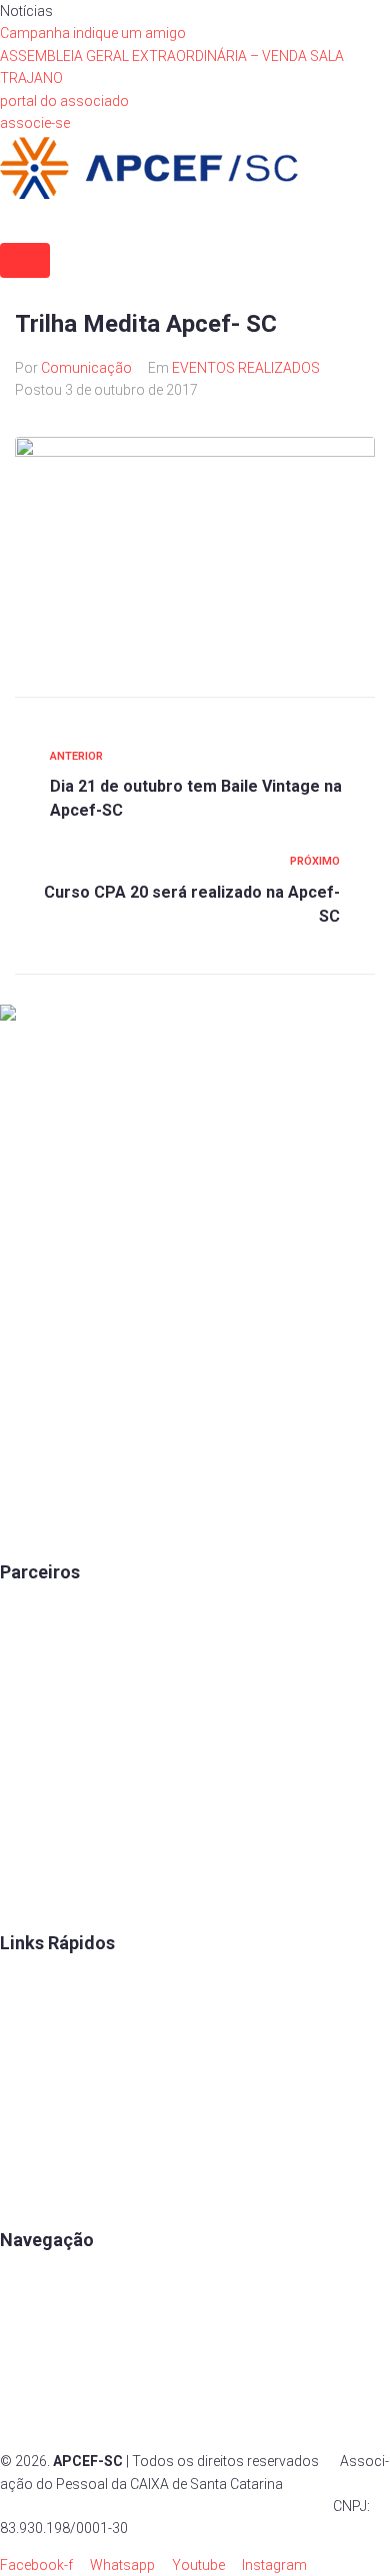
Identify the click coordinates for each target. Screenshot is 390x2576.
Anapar (23, 1829)
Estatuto (26, 2091)
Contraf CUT (39, 1902)
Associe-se (35, 2316)
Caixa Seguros (46, 1611)
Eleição (23, 2127)
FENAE (21, 2018)
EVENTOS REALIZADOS (246, 368)
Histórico (29, 2200)
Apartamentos (45, 2279)
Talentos (27, 2054)
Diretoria (26, 2164)
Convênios (34, 1982)
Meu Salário (37, 1720)
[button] (64, 101)
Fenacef (25, 1866)
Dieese (20, 1757)
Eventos (25, 2389)
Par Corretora (43, 1684)
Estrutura (29, 2352)
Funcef (22, 1793)
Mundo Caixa (41, 1648)
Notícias (26, 2425)
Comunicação (86, 368)
